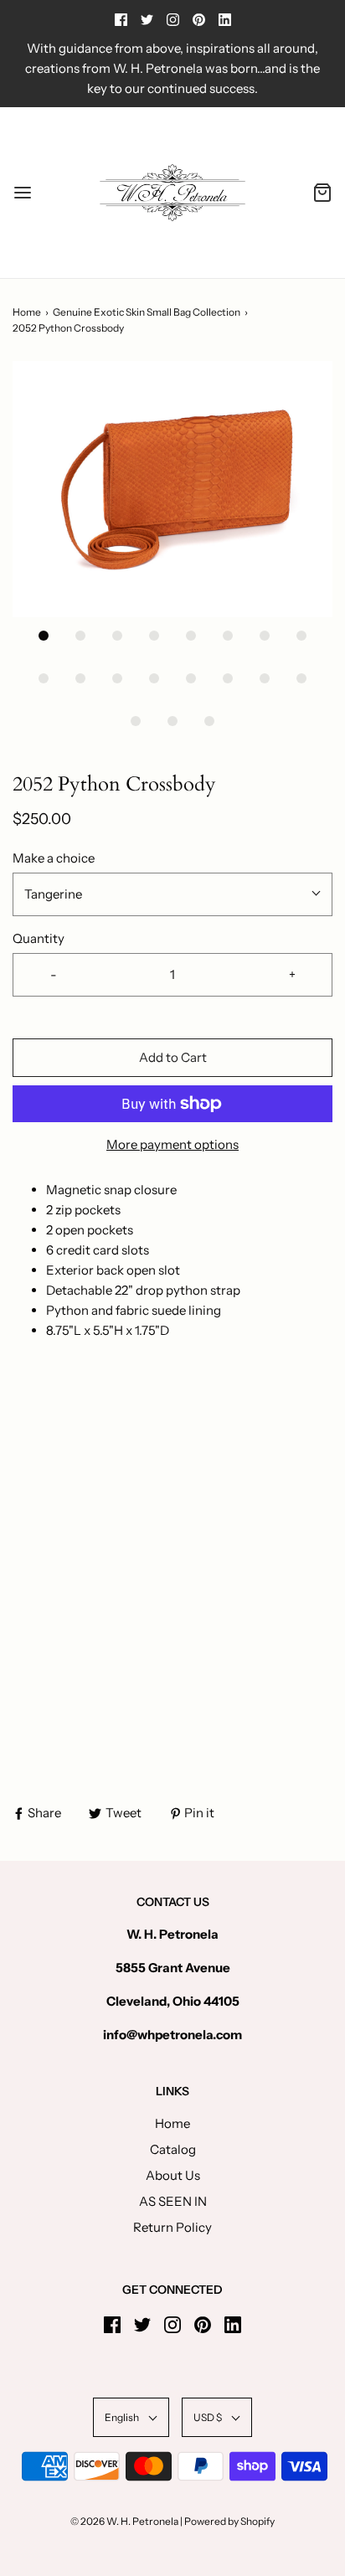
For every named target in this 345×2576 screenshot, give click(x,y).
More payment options (172, 1144)
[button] (172, 489)
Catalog (173, 2149)
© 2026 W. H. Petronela (124, 2521)
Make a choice (54, 858)
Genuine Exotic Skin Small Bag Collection (147, 312)
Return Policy (172, 2227)
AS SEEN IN (173, 2201)
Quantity (39, 938)
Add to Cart (173, 1057)
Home (27, 312)
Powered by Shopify (229, 2521)
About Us (173, 2175)
